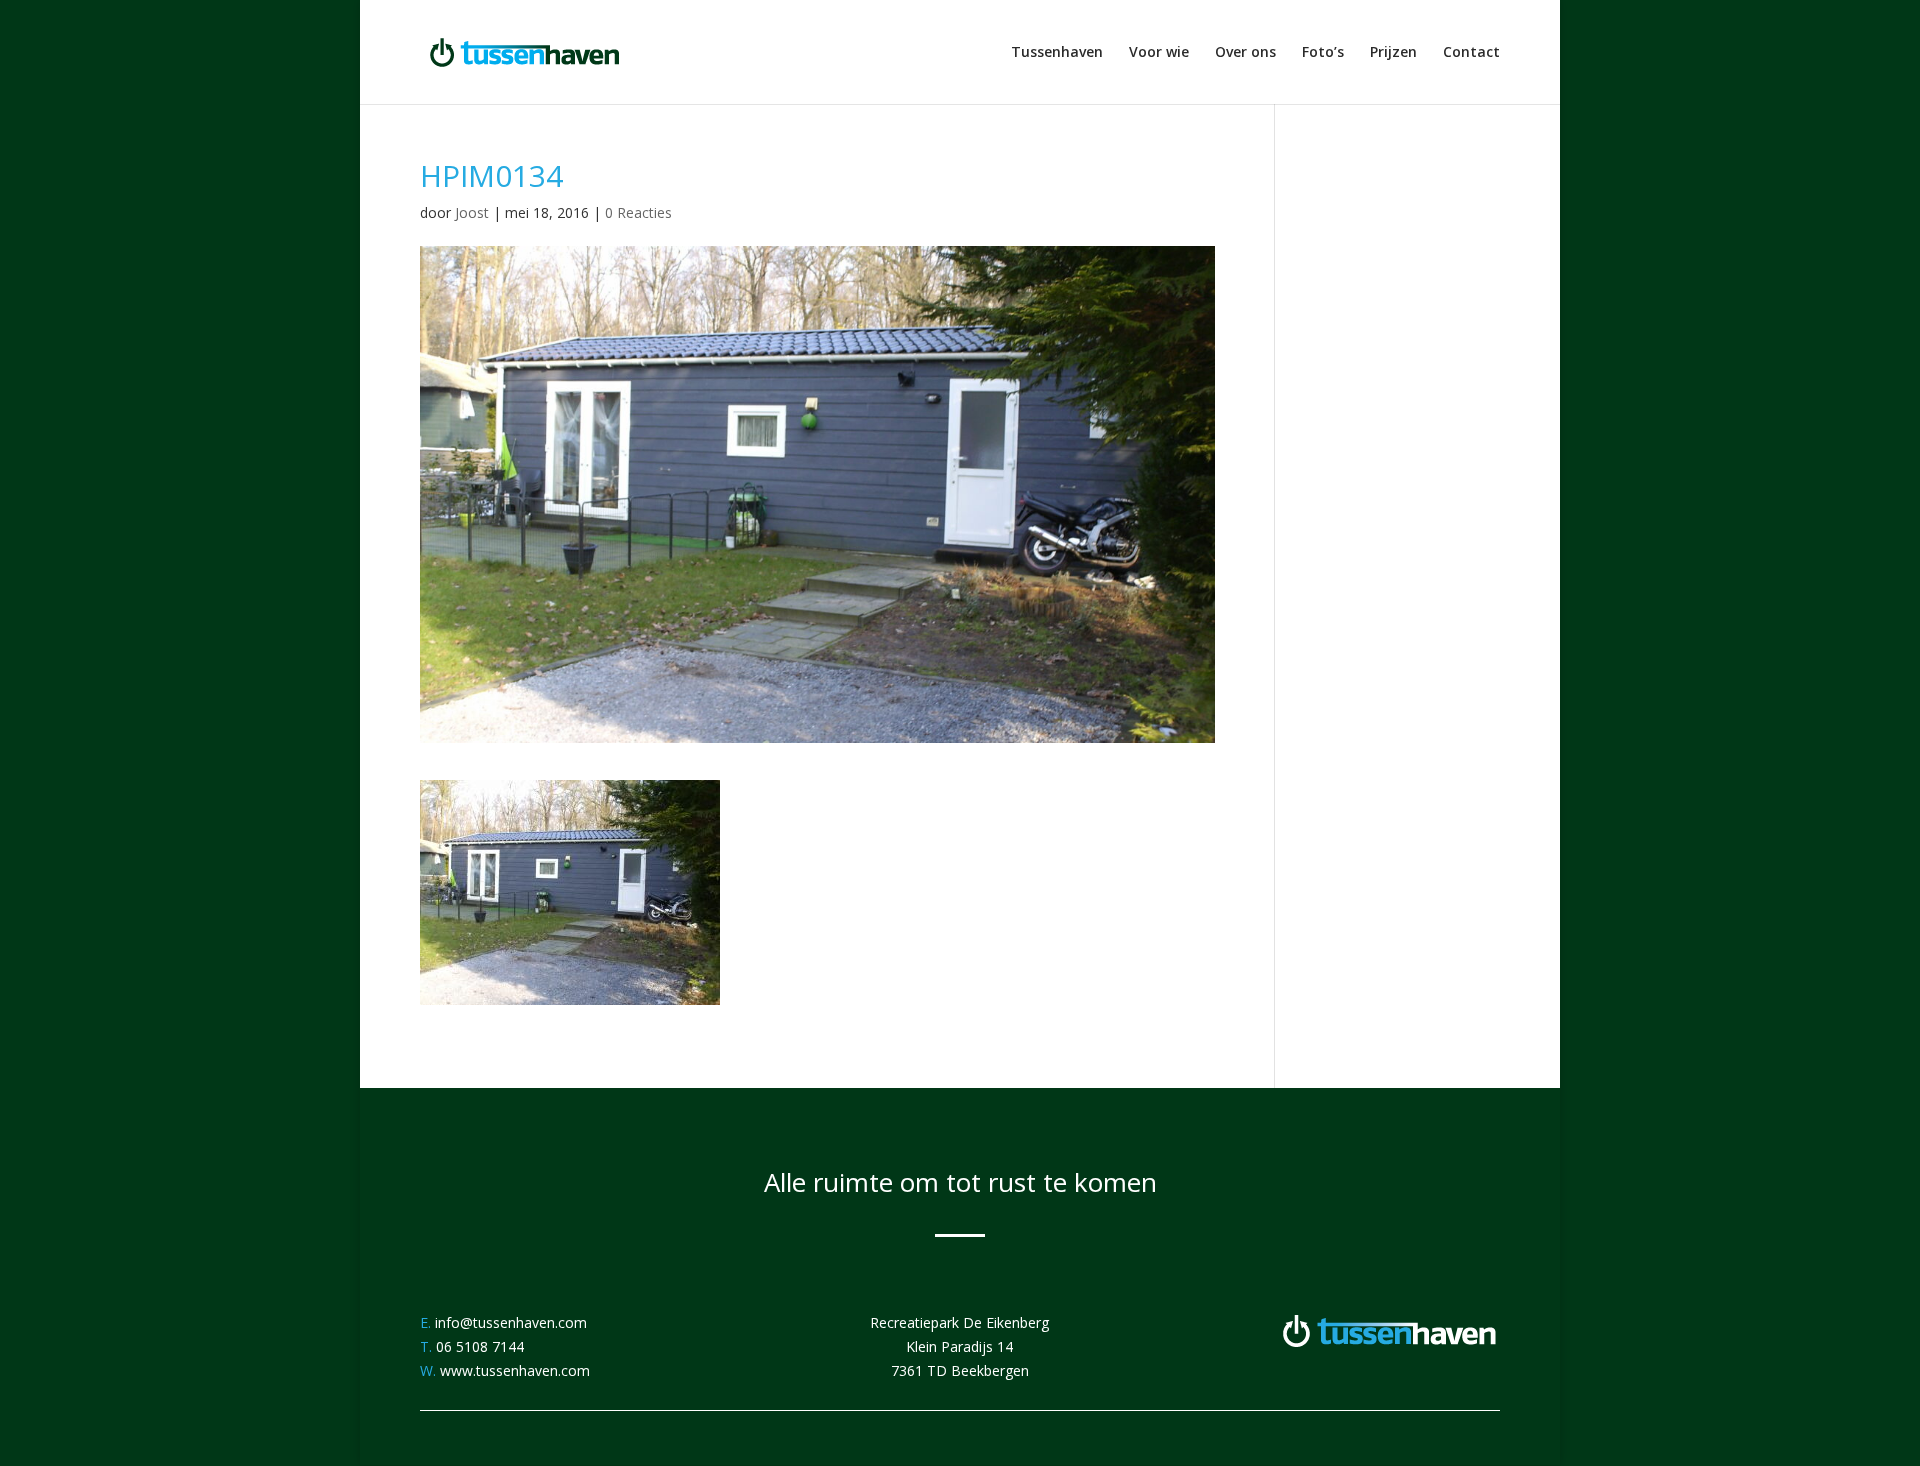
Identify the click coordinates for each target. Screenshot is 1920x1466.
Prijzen (1393, 53)
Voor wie (1159, 53)
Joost (472, 212)
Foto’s (1323, 53)
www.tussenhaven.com (515, 1370)
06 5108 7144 (480, 1346)
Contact (1471, 53)
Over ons (1245, 53)
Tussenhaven (1057, 53)
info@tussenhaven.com (511, 1322)
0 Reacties (638, 212)
